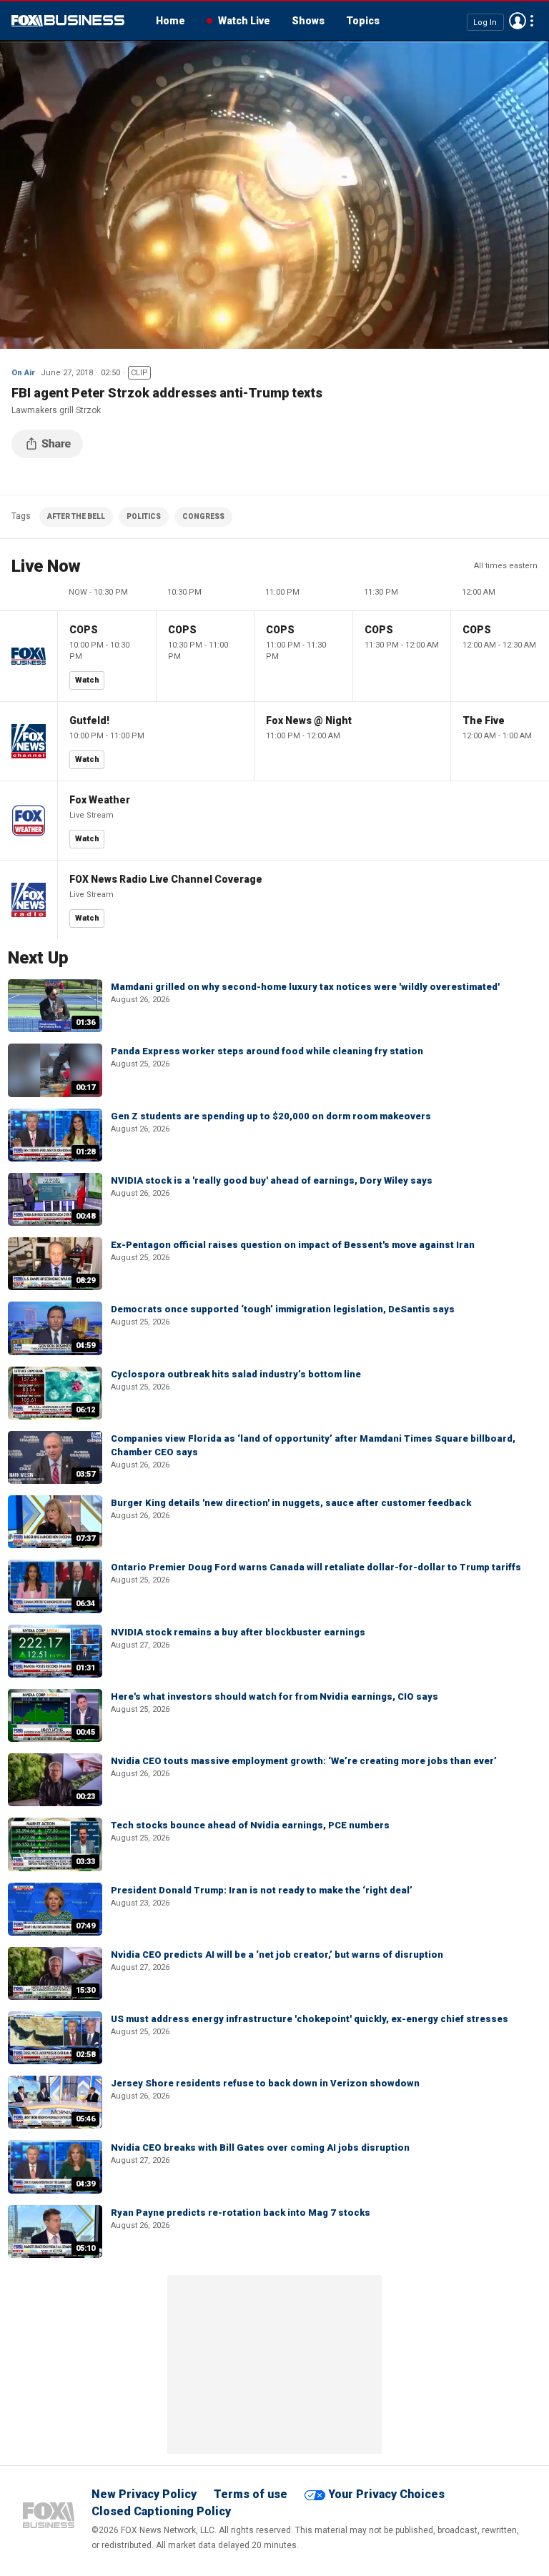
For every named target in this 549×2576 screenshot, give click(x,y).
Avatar (518, 21)
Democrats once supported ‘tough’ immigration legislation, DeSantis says (283, 1309)
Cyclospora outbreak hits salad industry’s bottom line (236, 1374)
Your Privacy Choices (386, 2494)
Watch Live (244, 21)
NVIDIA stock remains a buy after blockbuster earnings (238, 1632)
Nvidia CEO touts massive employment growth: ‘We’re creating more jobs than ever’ (304, 1761)
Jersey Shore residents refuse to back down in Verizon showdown (265, 2083)
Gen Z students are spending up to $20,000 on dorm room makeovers (271, 1116)
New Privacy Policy (144, 2494)
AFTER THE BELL (76, 516)
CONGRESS (203, 516)
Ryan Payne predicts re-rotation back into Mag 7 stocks (241, 2213)
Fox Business (68, 21)
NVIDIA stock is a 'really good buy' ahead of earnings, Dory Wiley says (272, 1180)
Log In (485, 22)
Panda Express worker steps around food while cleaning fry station (267, 1051)
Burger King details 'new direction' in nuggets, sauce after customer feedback (291, 1503)
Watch (87, 680)
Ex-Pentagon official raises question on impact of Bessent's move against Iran (293, 1245)
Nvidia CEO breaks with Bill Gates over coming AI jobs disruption (260, 2148)
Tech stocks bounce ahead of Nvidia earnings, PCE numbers (250, 1825)
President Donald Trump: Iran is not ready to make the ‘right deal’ (262, 1890)
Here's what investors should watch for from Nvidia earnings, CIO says (274, 1696)
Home (170, 21)
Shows (308, 21)
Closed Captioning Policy (161, 2511)
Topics (363, 21)
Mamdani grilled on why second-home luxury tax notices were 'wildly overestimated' (305, 987)
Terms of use (251, 2494)
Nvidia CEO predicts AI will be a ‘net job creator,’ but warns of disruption (277, 1955)
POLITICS (144, 516)
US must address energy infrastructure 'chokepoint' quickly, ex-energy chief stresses (310, 2019)
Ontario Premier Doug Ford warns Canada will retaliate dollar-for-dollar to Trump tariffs (316, 1567)
